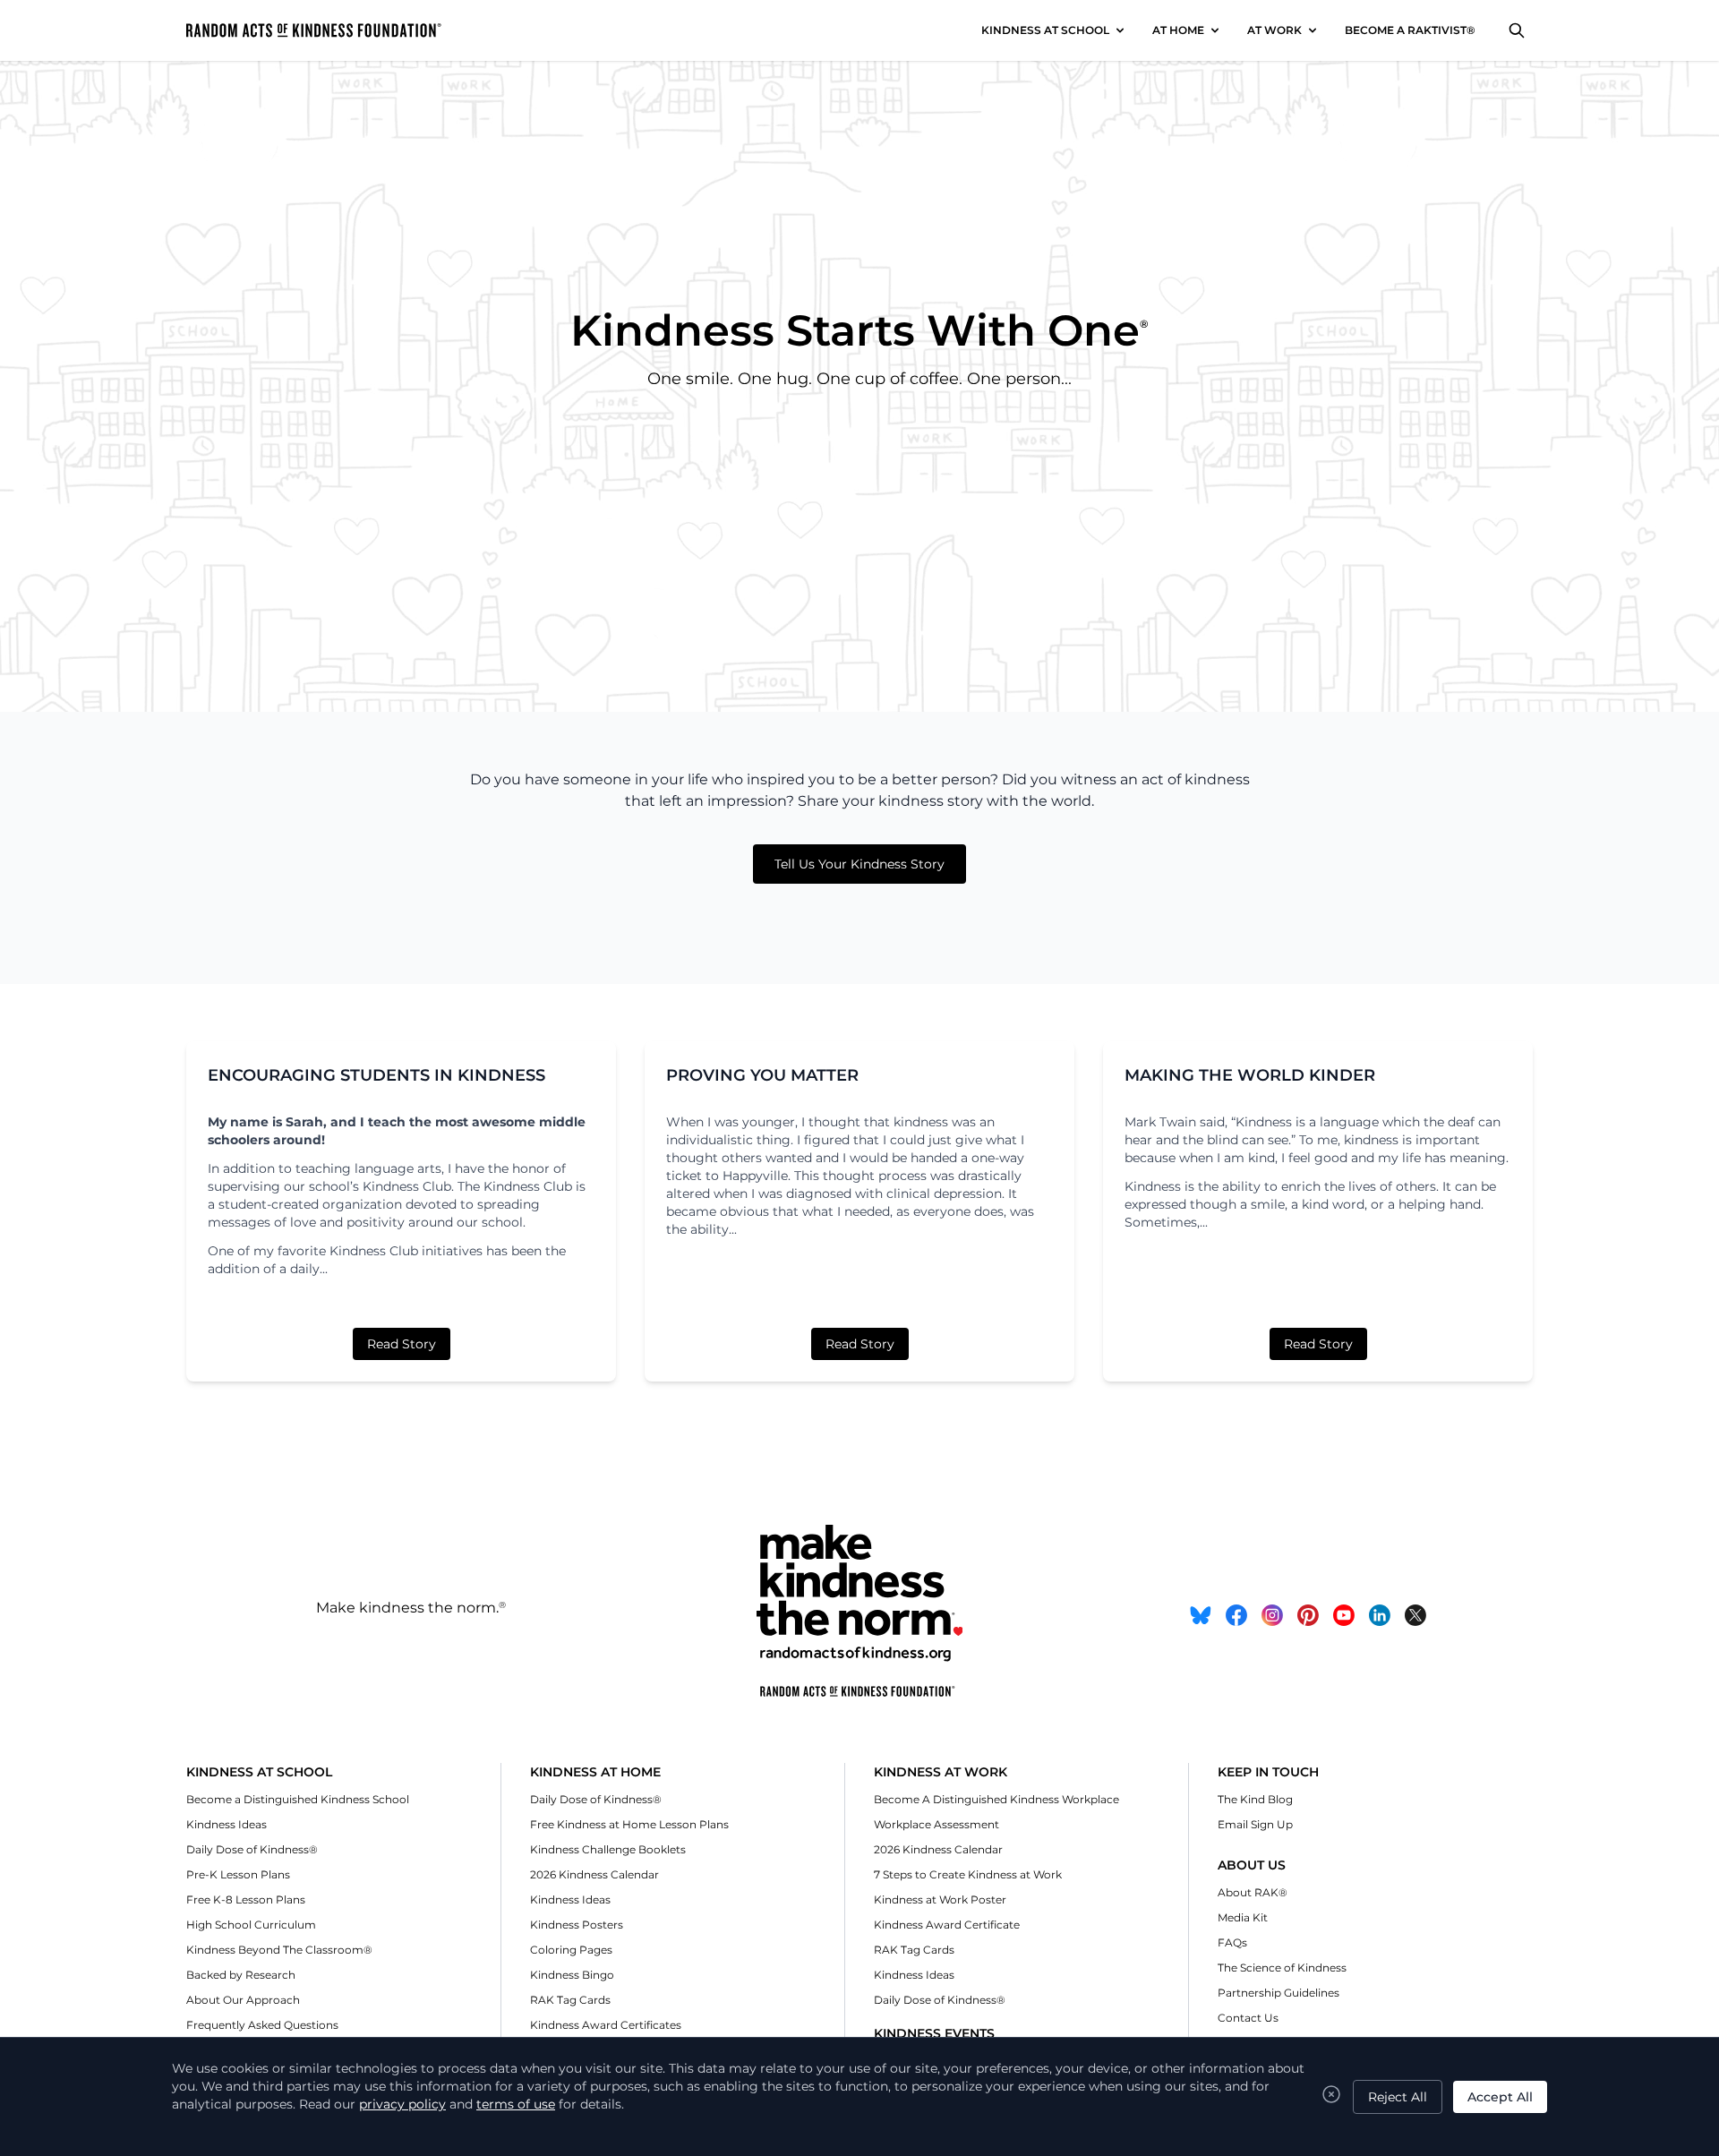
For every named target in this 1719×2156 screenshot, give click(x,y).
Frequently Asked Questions (262, 2025)
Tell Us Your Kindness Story (859, 864)
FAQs (1232, 1942)
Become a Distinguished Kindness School (298, 1799)
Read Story (402, 1344)
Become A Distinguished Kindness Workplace (996, 1799)
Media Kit (1243, 1917)
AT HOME (1178, 30)
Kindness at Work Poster (940, 1899)
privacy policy (402, 2104)
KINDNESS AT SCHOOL (1045, 30)
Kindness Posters (577, 1925)
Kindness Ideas (227, 1824)
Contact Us (1248, 2018)
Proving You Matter (762, 1075)
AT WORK (1274, 30)
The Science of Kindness (1282, 1968)
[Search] (1517, 30)
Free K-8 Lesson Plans (246, 1899)
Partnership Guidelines (1279, 1993)
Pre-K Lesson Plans (238, 1874)
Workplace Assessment (936, 1824)
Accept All (1500, 2097)
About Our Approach (243, 2000)
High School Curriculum (251, 1925)
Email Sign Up (1255, 1824)
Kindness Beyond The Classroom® (279, 1950)
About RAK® (1253, 1892)
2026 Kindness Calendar (594, 1874)
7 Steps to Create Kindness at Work (968, 1874)
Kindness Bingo (572, 1975)
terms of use (516, 2104)
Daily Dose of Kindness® (252, 1849)
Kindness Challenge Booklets (608, 1849)
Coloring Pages (571, 1950)
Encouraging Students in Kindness (376, 1075)
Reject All (1398, 2097)
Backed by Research (241, 1975)
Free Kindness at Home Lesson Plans (629, 1824)
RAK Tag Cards (570, 2000)
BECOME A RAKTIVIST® (1410, 30)
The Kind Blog (1255, 1799)
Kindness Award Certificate (947, 1925)
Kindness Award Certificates (606, 2025)
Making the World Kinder (1250, 1075)
